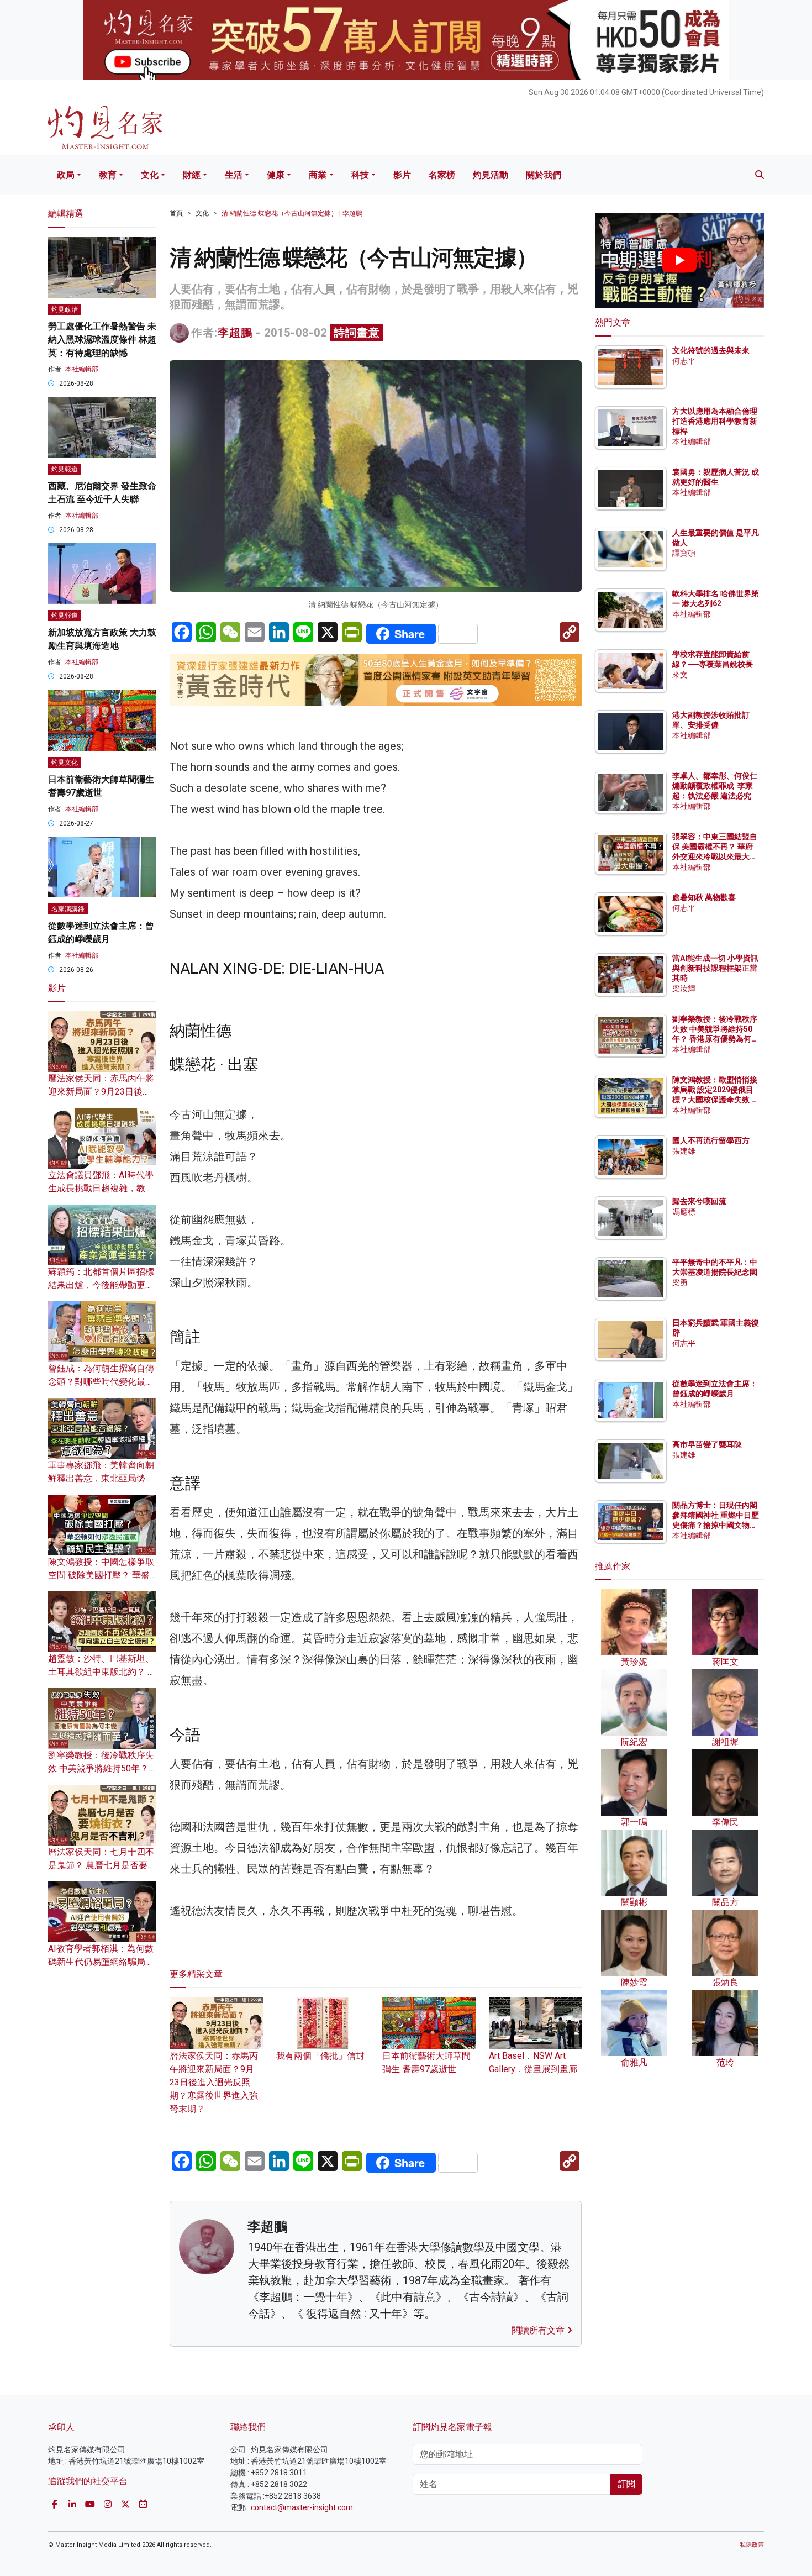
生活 (234, 175)
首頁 (176, 213)
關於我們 (544, 175)
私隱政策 (752, 2545)
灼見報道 (65, 469)
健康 (276, 175)
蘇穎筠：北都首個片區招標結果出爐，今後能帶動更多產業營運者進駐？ (101, 1285)
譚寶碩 (684, 553)
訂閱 (626, 2484)
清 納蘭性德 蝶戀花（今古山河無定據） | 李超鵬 (292, 213)
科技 (360, 175)
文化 (150, 175)
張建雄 (684, 1151)
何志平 (684, 361)
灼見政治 (65, 309)
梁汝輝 (684, 989)
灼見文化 (65, 763)
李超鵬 (235, 333)
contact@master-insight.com (302, 2507)
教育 (108, 175)
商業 (318, 175)
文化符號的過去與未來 (711, 350)
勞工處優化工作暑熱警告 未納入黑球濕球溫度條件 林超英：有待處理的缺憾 (102, 340)
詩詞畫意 (357, 333)
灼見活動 (491, 175)
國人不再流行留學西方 (711, 1140)
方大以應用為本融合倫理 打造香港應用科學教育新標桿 (716, 421)
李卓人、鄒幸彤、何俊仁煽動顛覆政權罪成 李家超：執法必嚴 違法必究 (715, 786)
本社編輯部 (82, 369)
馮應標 (684, 1212)
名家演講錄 (68, 909)
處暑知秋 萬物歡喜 (704, 897)
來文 (680, 675)
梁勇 (680, 1282)
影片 (402, 175)
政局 (66, 175)
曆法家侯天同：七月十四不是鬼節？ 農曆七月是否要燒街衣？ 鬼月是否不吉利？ (102, 1865)
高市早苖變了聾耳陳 (707, 1444)
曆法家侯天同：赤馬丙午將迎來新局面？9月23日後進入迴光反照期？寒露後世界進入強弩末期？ (214, 2082)
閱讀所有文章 (539, 2330)
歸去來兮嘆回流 (699, 1201)
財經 (192, 175)
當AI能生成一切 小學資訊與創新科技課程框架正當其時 (715, 968)
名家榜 (442, 175)
